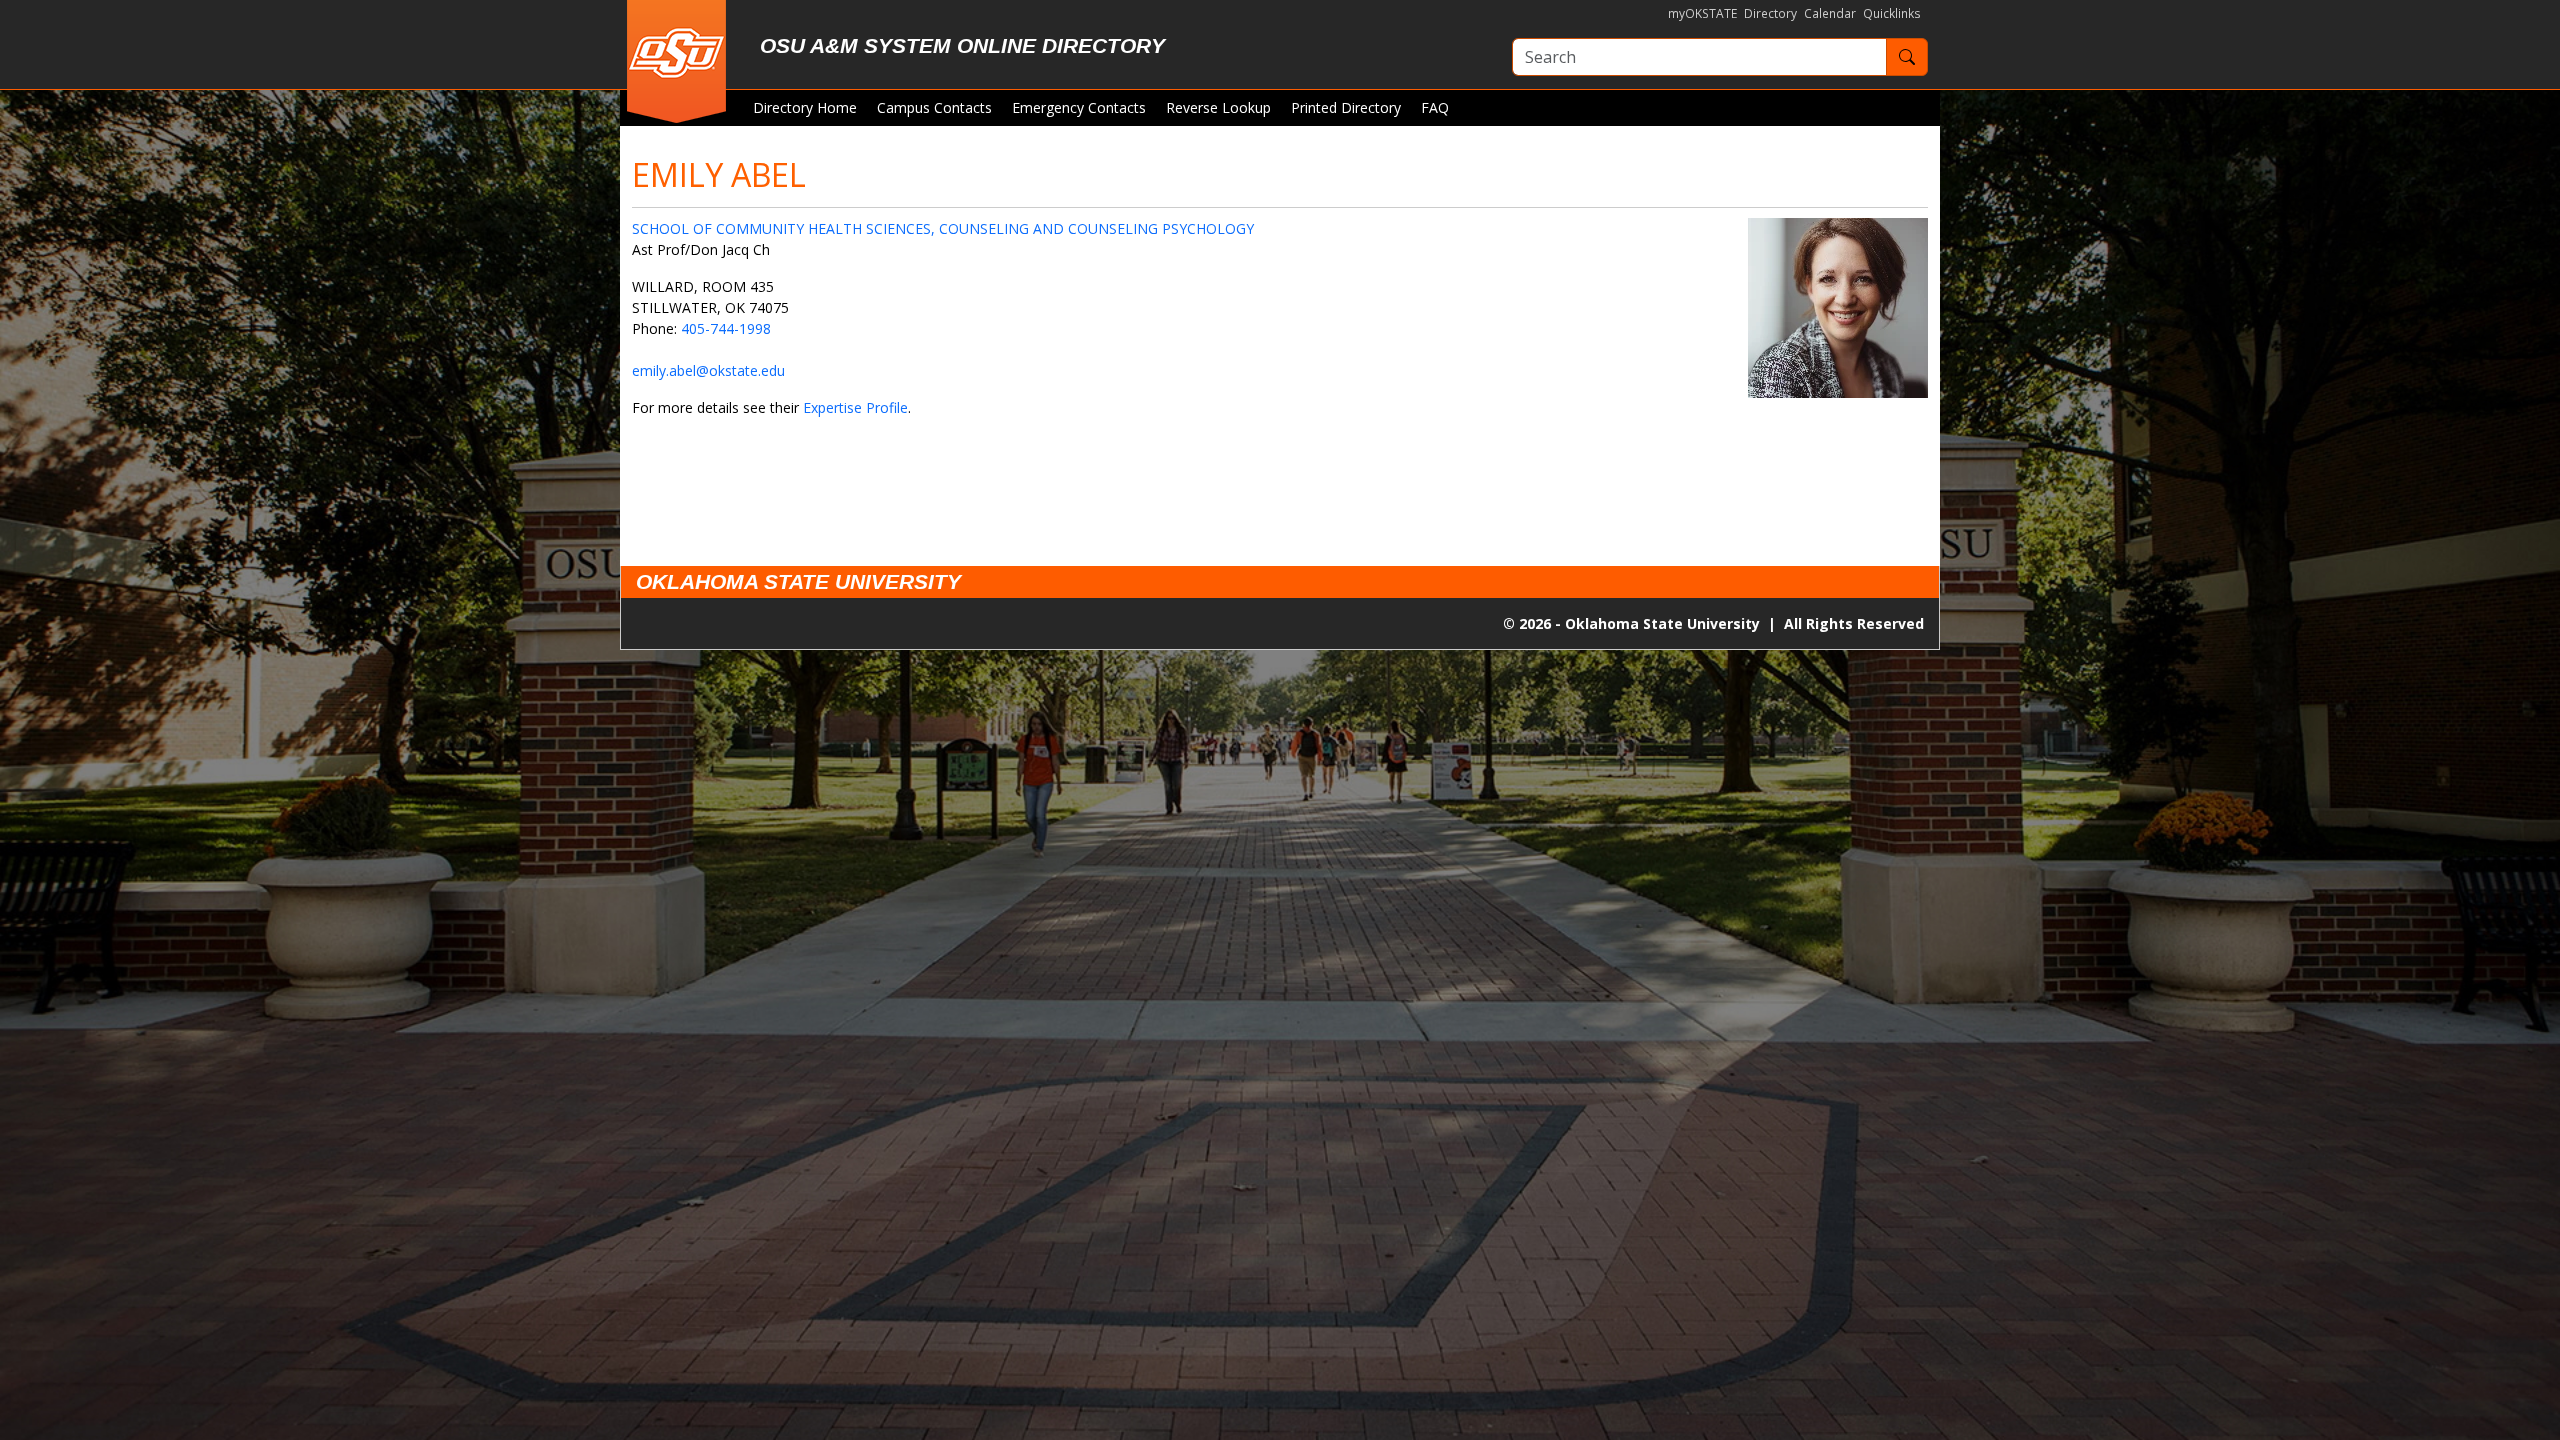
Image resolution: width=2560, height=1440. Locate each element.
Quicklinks (1892, 13)
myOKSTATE (1702, 13)
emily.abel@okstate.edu (708, 370)
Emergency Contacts (1079, 107)
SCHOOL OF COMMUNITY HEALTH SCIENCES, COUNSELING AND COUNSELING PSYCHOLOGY (943, 228)
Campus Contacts (934, 107)
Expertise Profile (855, 407)
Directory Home (805, 107)
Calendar (1830, 13)
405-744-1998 (726, 328)
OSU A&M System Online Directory (962, 45)
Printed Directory (1346, 107)
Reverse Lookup (1218, 107)
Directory (1770, 13)
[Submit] (1907, 57)
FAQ (1435, 107)
